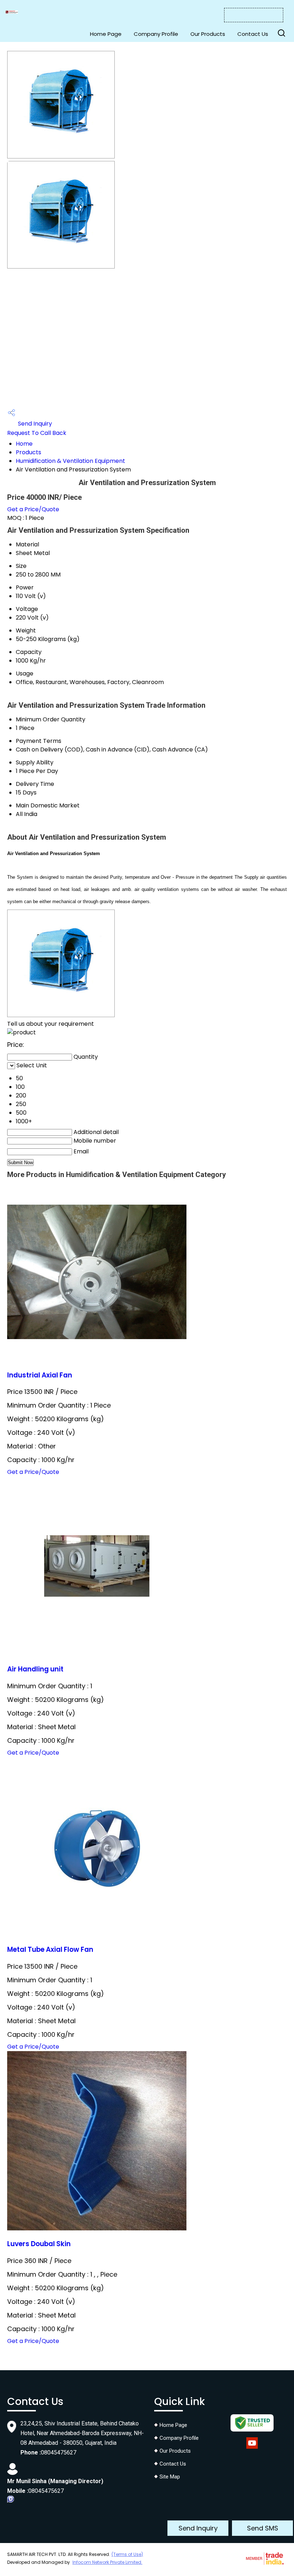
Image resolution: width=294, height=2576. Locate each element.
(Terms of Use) (127, 2554)
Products (29, 452)
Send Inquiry (34, 424)
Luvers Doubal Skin (39, 2244)
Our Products (208, 34)
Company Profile (156, 34)
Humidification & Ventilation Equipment (70, 461)
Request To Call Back (37, 433)
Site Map (170, 2477)
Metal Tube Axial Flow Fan (50, 1949)
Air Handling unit (35, 1669)
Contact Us (253, 34)
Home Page (106, 34)
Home (24, 444)
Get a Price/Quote (33, 509)
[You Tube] (252, 2449)
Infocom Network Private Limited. (107, 2562)
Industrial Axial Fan (40, 1375)
